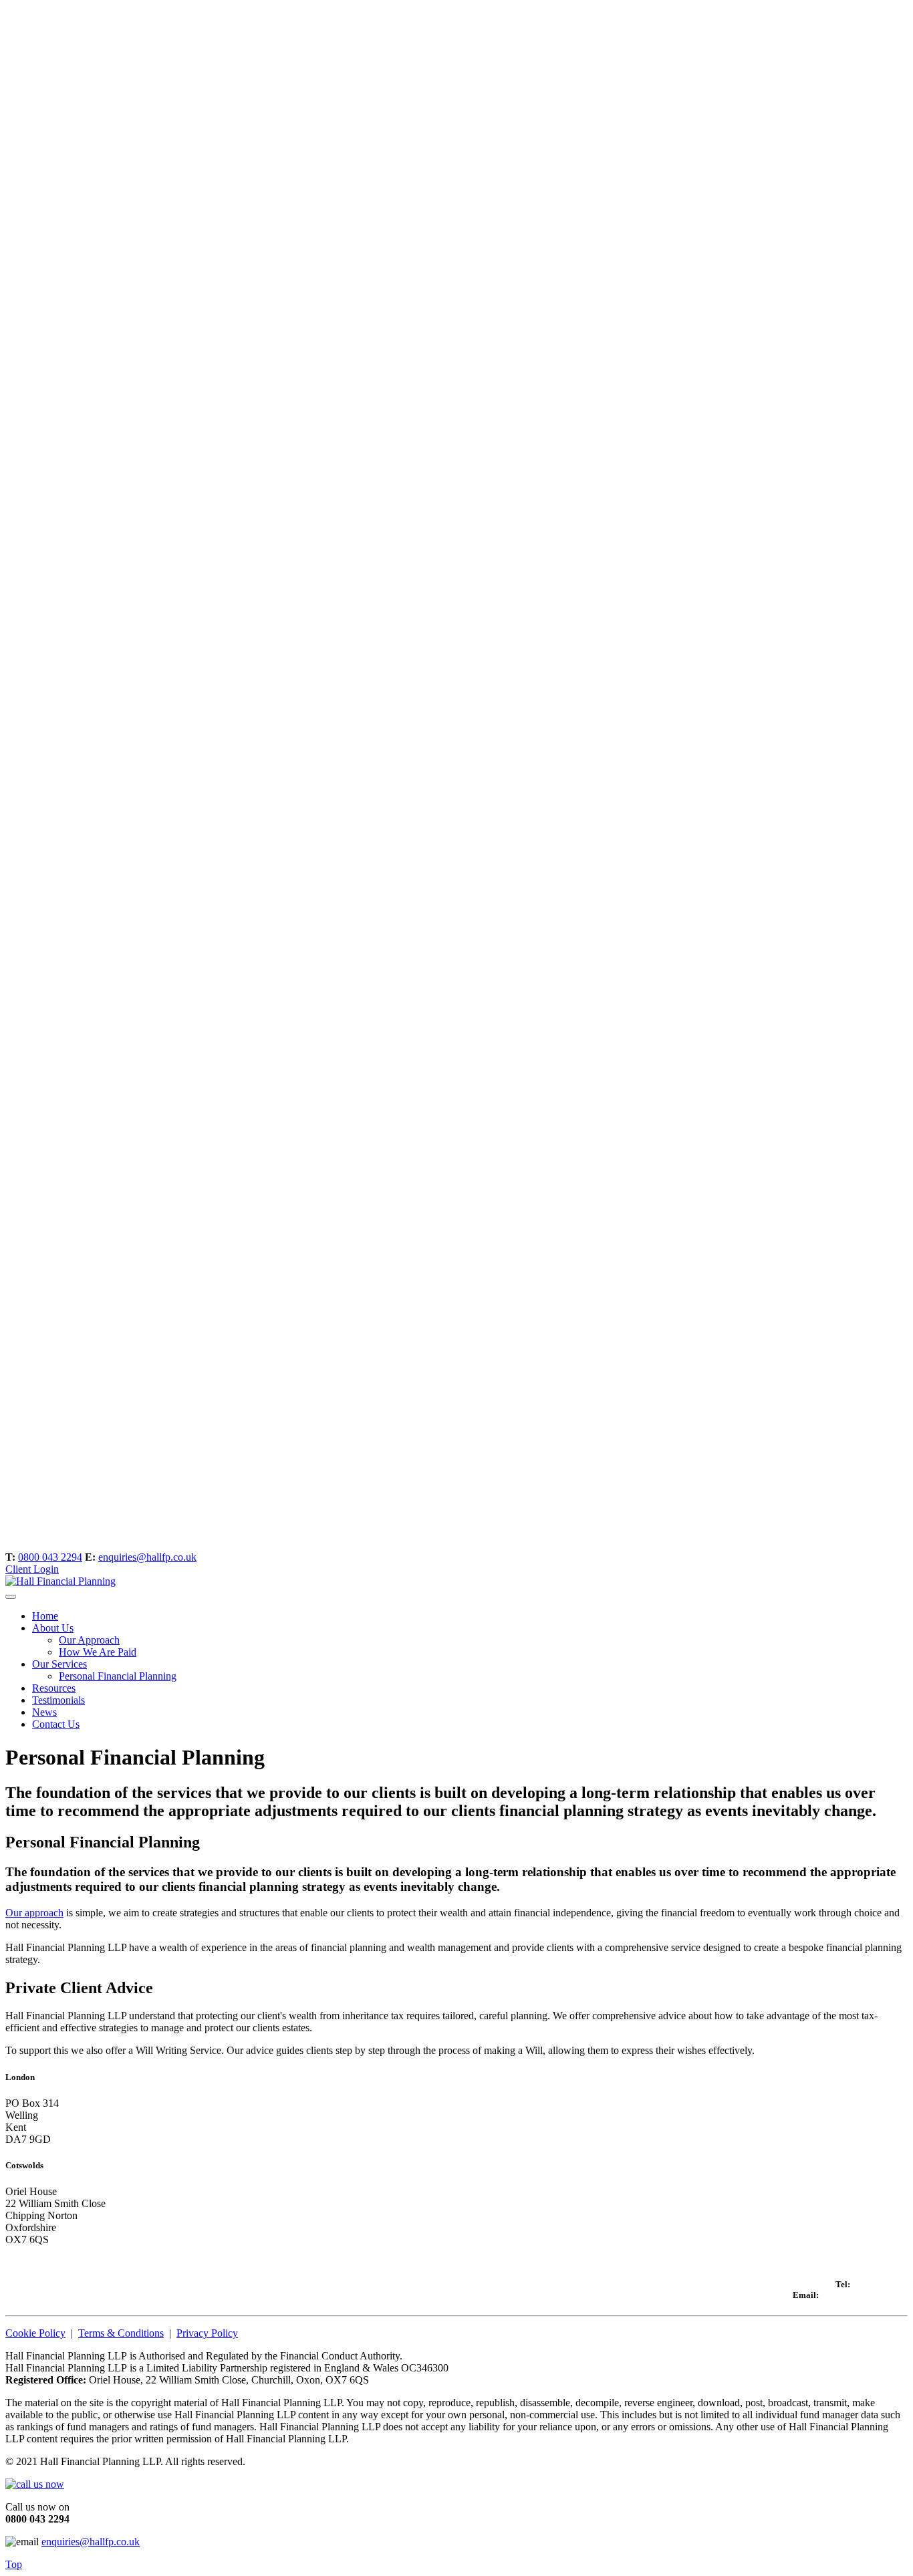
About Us (53, 1628)
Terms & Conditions (121, 2333)
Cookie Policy (35, 2333)
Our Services (59, 1664)
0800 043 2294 (50, 1557)
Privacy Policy (207, 2333)
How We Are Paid (98, 1652)
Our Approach (89, 1640)
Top (14, 2564)
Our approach (34, 1913)
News (44, 1712)
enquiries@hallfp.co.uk (147, 1557)
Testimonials (58, 1700)
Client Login (32, 1569)
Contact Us (56, 1724)
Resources (54, 1688)
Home (45, 1616)
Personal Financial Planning (118, 1676)
